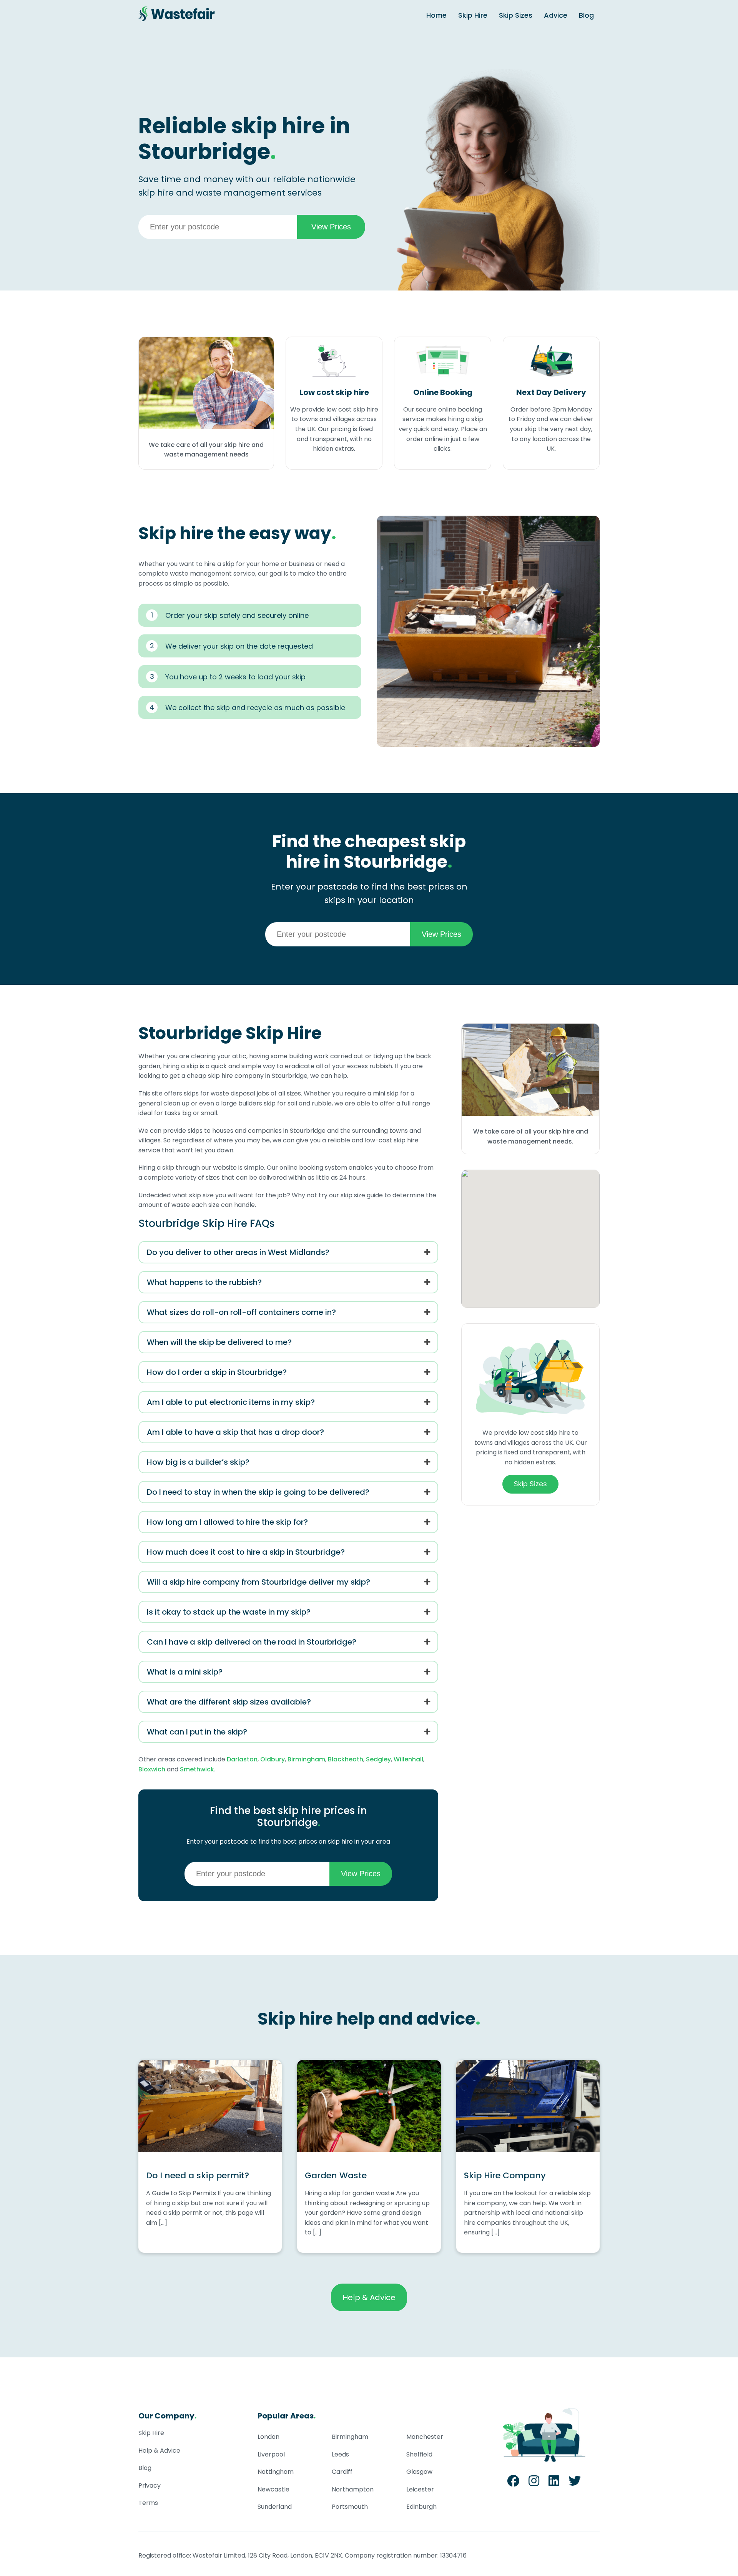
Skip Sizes (516, 15)
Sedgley (378, 1759)
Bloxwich (152, 1769)
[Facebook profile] (513, 2483)
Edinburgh (421, 2507)
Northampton (353, 2489)
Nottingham (276, 2472)
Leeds (340, 2454)
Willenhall (408, 1759)
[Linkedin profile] (554, 2483)
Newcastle (273, 2489)
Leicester (420, 2489)
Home (436, 15)
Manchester (425, 2437)
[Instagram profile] (534, 2483)
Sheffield (419, 2454)
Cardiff (342, 2472)
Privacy (150, 2486)
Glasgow (419, 2472)
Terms (148, 2503)
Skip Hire (473, 15)
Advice (556, 15)
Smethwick (197, 1769)
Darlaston (242, 1759)
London (268, 2437)
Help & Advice (369, 2297)
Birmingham (306, 1759)
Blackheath (346, 1759)
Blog (586, 15)
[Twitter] (575, 2483)
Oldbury (273, 1759)
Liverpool (271, 2454)
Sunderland (275, 2507)
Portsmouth (350, 2507)
